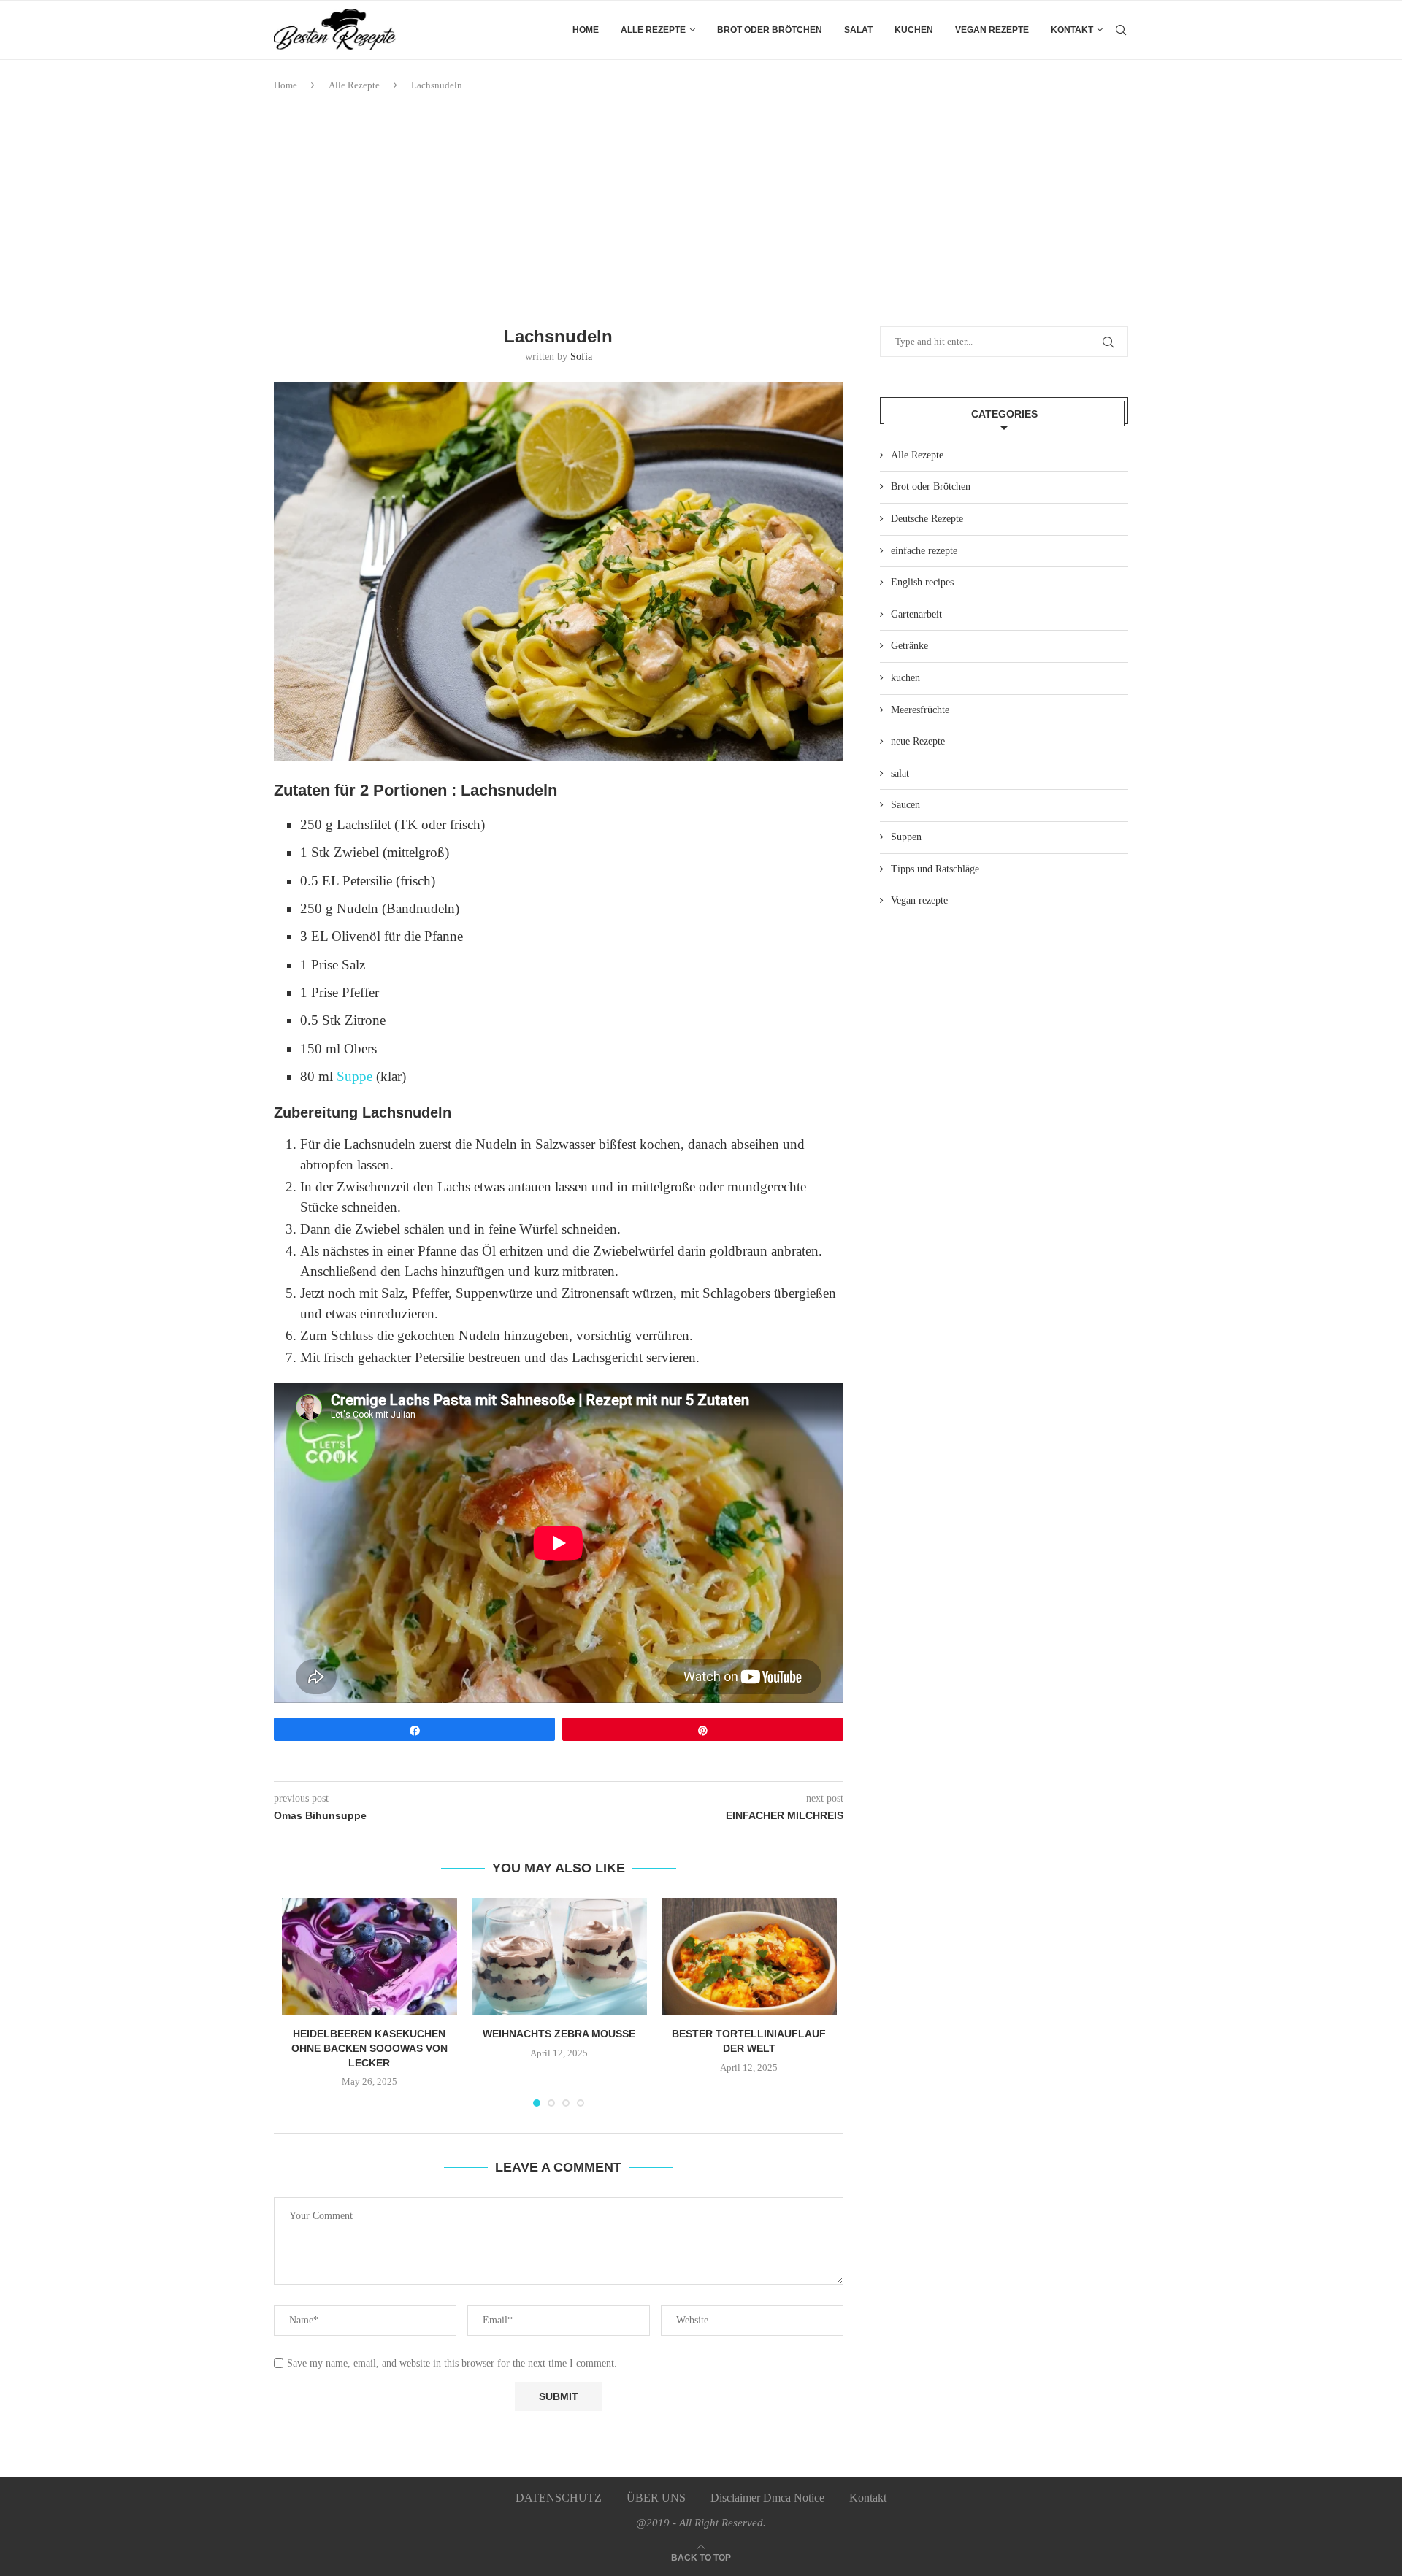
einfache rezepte (924, 551)
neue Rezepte (918, 741)
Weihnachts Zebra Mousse (559, 2034)
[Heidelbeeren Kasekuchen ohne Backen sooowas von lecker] (369, 1956)
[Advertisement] (701, 209)
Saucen (905, 805)
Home (586, 30)
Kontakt (1072, 30)
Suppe (356, 1076)
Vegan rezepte (992, 30)
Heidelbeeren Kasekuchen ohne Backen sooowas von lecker (369, 2048)
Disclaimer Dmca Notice (767, 2498)
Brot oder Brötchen (770, 30)
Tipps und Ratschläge (935, 869)
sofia (581, 357)
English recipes (922, 582)
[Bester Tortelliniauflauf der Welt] (749, 1956)
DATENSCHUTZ (559, 2498)
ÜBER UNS (656, 2498)
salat (858, 30)
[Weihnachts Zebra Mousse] (559, 1956)
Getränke (909, 646)
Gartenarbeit (916, 614)
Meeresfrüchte (920, 710)
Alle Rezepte (354, 85)
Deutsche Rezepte (927, 519)
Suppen (906, 837)
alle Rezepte (653, 30)
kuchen (914, 30)
